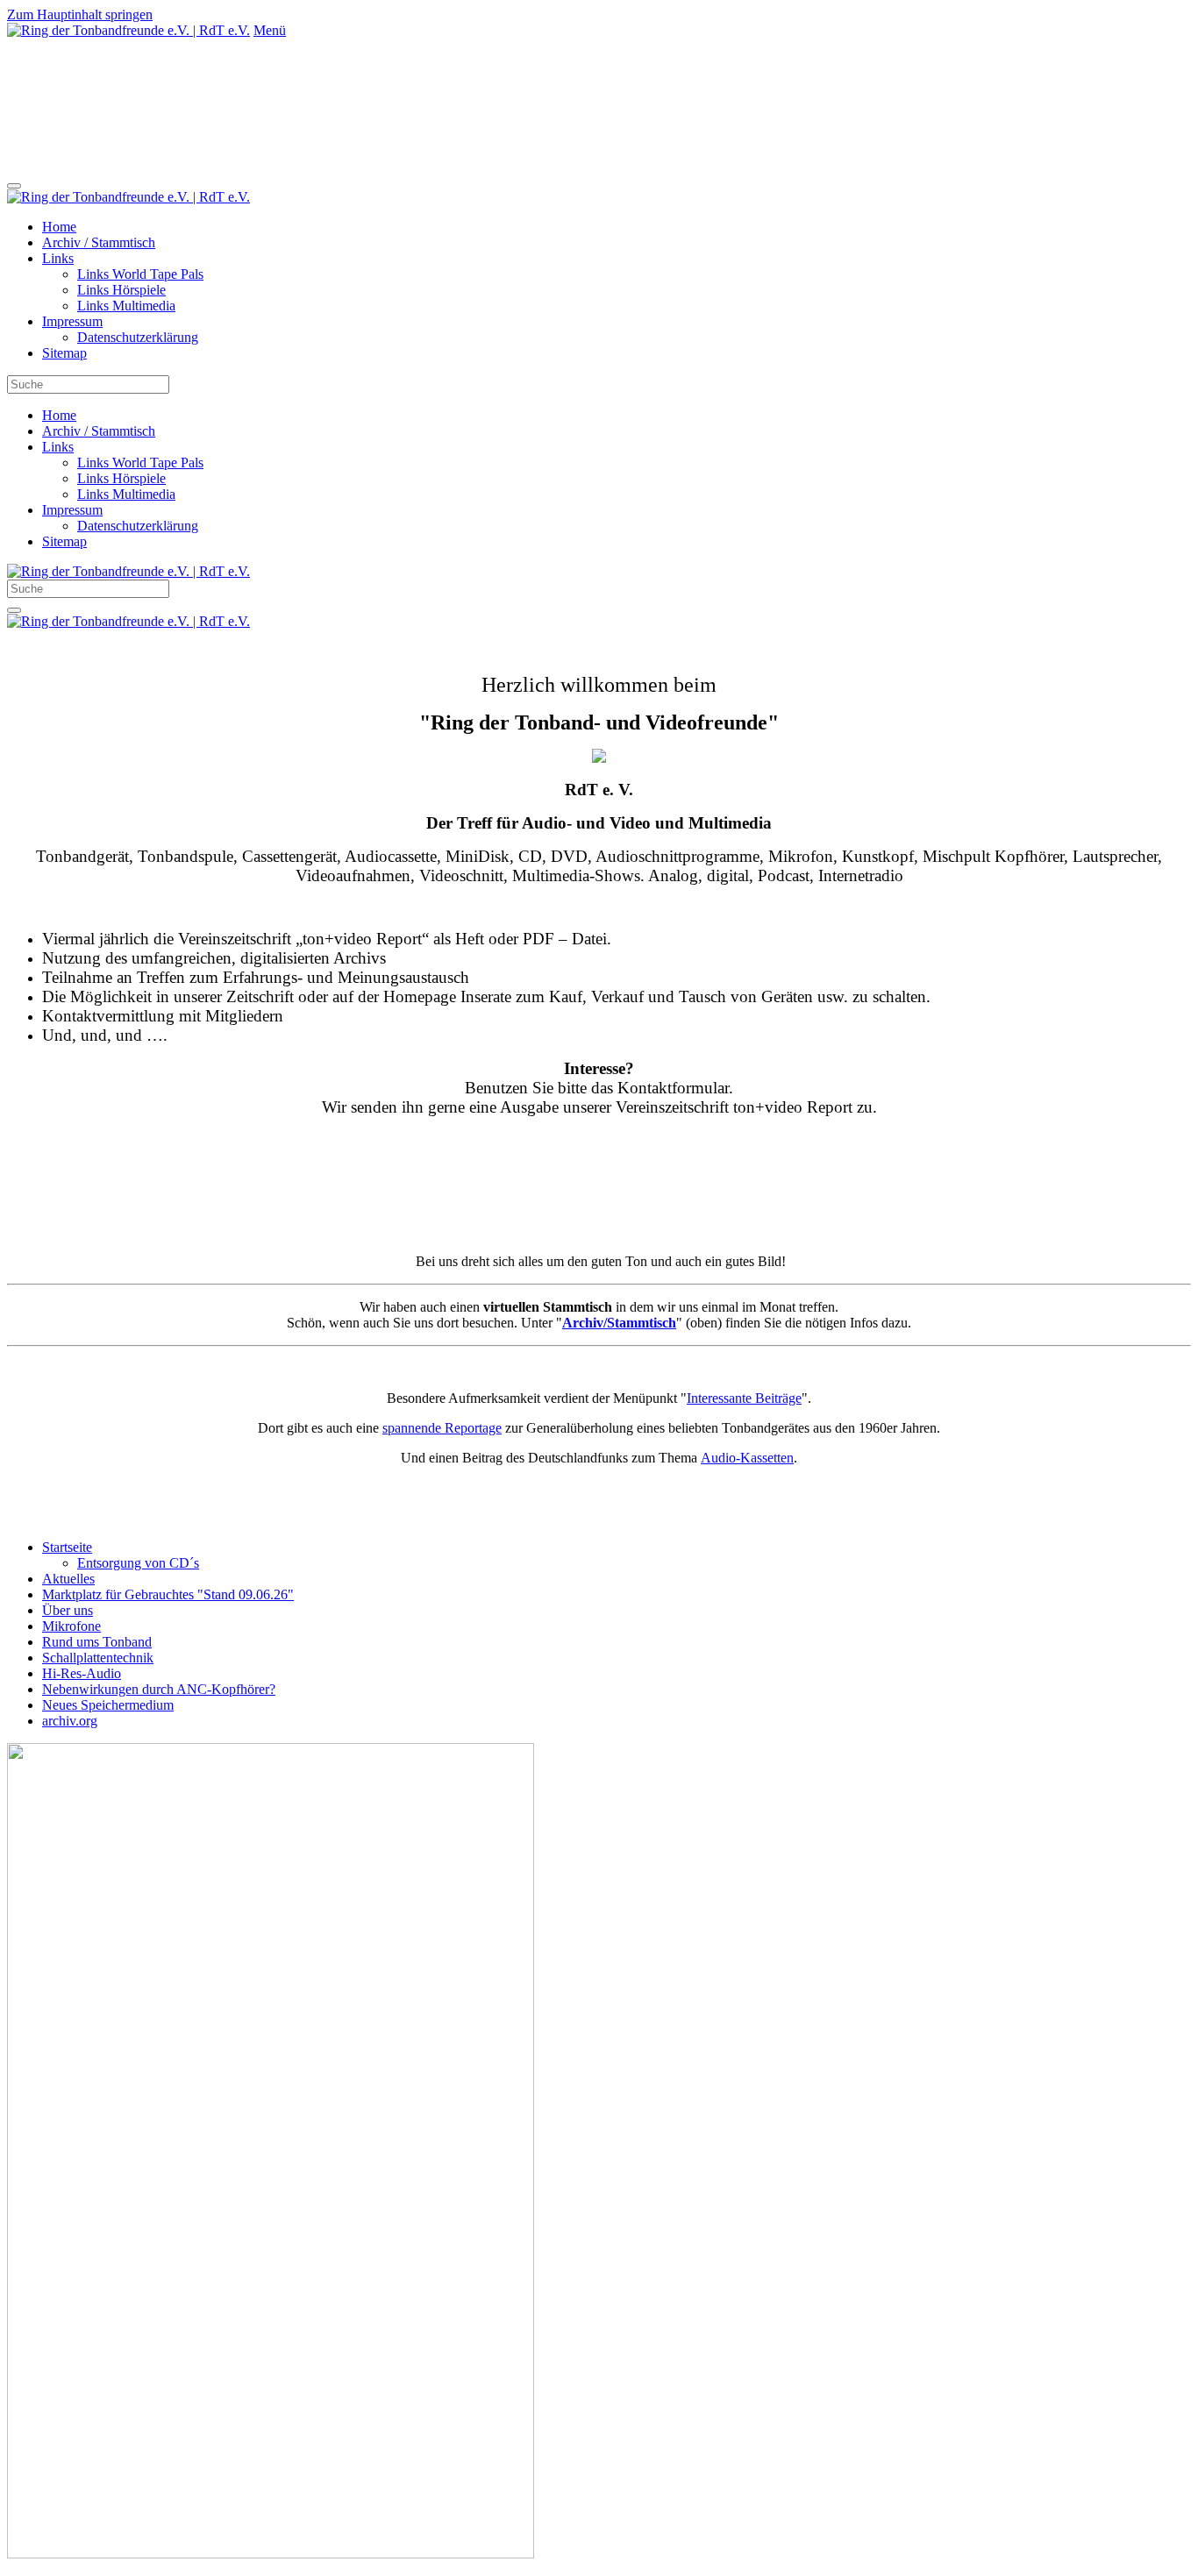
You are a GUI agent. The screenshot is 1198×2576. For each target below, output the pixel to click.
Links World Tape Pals (140, 274)
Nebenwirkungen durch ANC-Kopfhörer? (159, 1689)
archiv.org (70, 1721)
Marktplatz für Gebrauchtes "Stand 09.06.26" (168, 1594)
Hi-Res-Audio (82, 1673)
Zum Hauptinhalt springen (80, 14)
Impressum (72, 321)
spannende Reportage (442, 1428)
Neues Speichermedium (108, 1705)
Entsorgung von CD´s (138, 1563)
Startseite (67, 1547)
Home (59, 227)
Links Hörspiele (121, 290)
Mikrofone (71, 1626)
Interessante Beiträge (744, 1398)
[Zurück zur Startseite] (128, 30)
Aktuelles (68, 1579)
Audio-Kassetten (747, 1458)
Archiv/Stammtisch (619, 1323)
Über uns (68, 1610)
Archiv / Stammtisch (99, 242)
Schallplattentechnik (98, 1658)
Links (58, 258)
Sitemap (64, 353)
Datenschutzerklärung (138, 337)
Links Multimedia (126, 306)
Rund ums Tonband (97, 1642)
